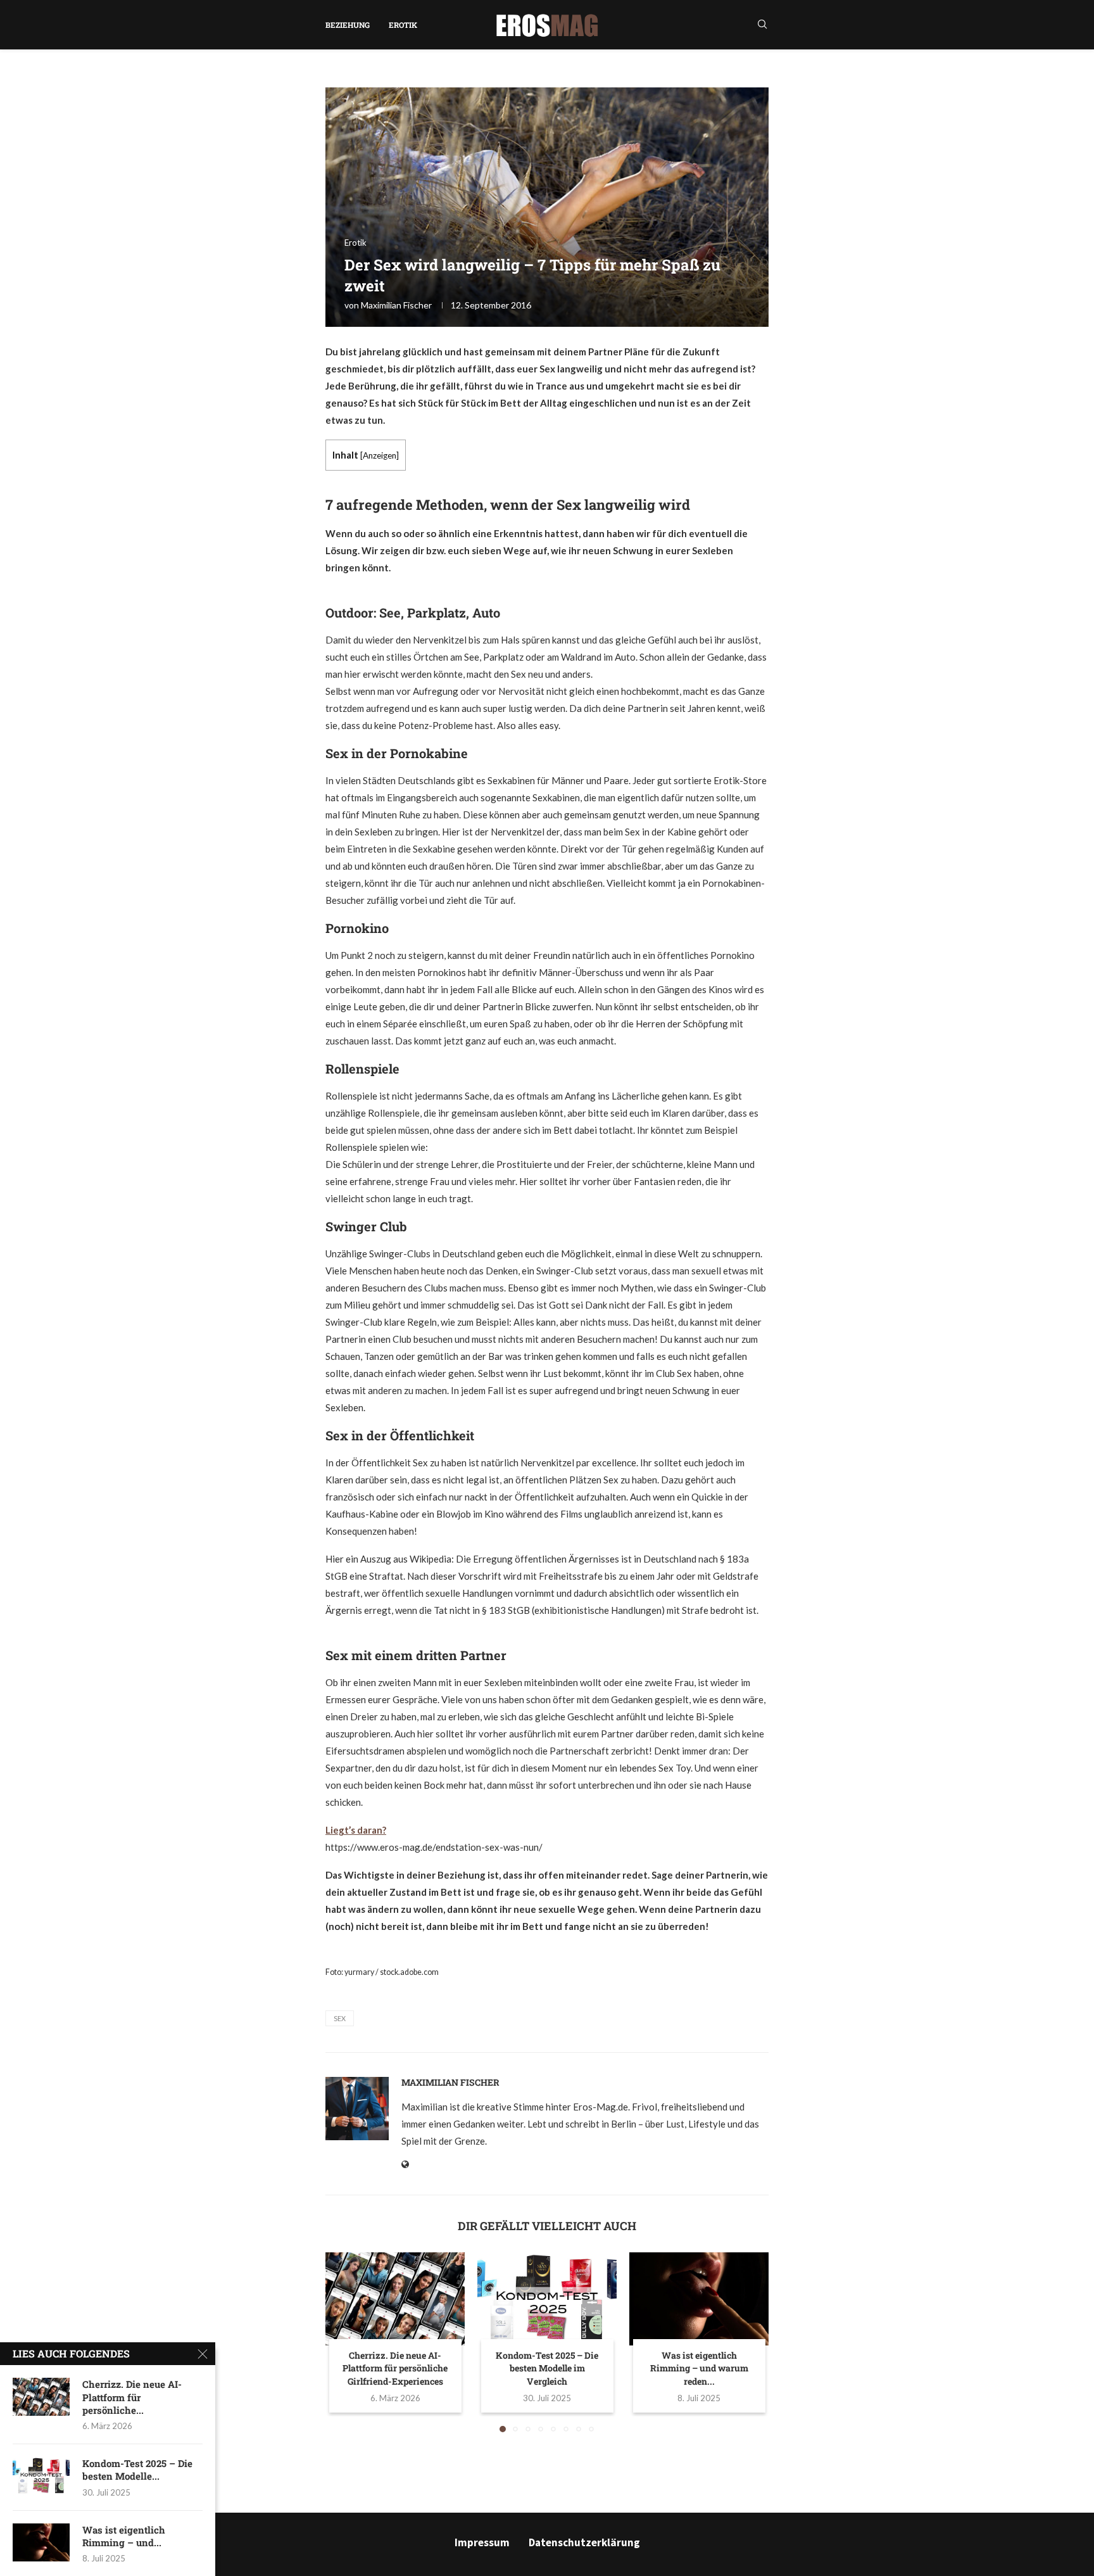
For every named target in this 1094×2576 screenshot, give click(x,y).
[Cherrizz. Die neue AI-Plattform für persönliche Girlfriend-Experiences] (395, 2299)
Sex (340, 2018)
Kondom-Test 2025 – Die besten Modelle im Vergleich (547, 2368)
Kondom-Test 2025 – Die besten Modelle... (137, 2470)
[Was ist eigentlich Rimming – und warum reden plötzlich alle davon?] (699, 2299)
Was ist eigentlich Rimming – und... (124, 2536)
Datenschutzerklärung (584, 2542)
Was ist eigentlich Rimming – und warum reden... (699, 2368)
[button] (343, 2342)
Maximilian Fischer (396, 305)
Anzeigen (380, 455)
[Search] (762, 25)
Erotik (403, 25)
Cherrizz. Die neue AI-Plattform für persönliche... (132, 2397)
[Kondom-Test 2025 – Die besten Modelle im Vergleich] (547, 2299)
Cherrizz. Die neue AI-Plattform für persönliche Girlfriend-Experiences (395, 2368)
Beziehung (348, 25)
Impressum (482, 2542)
